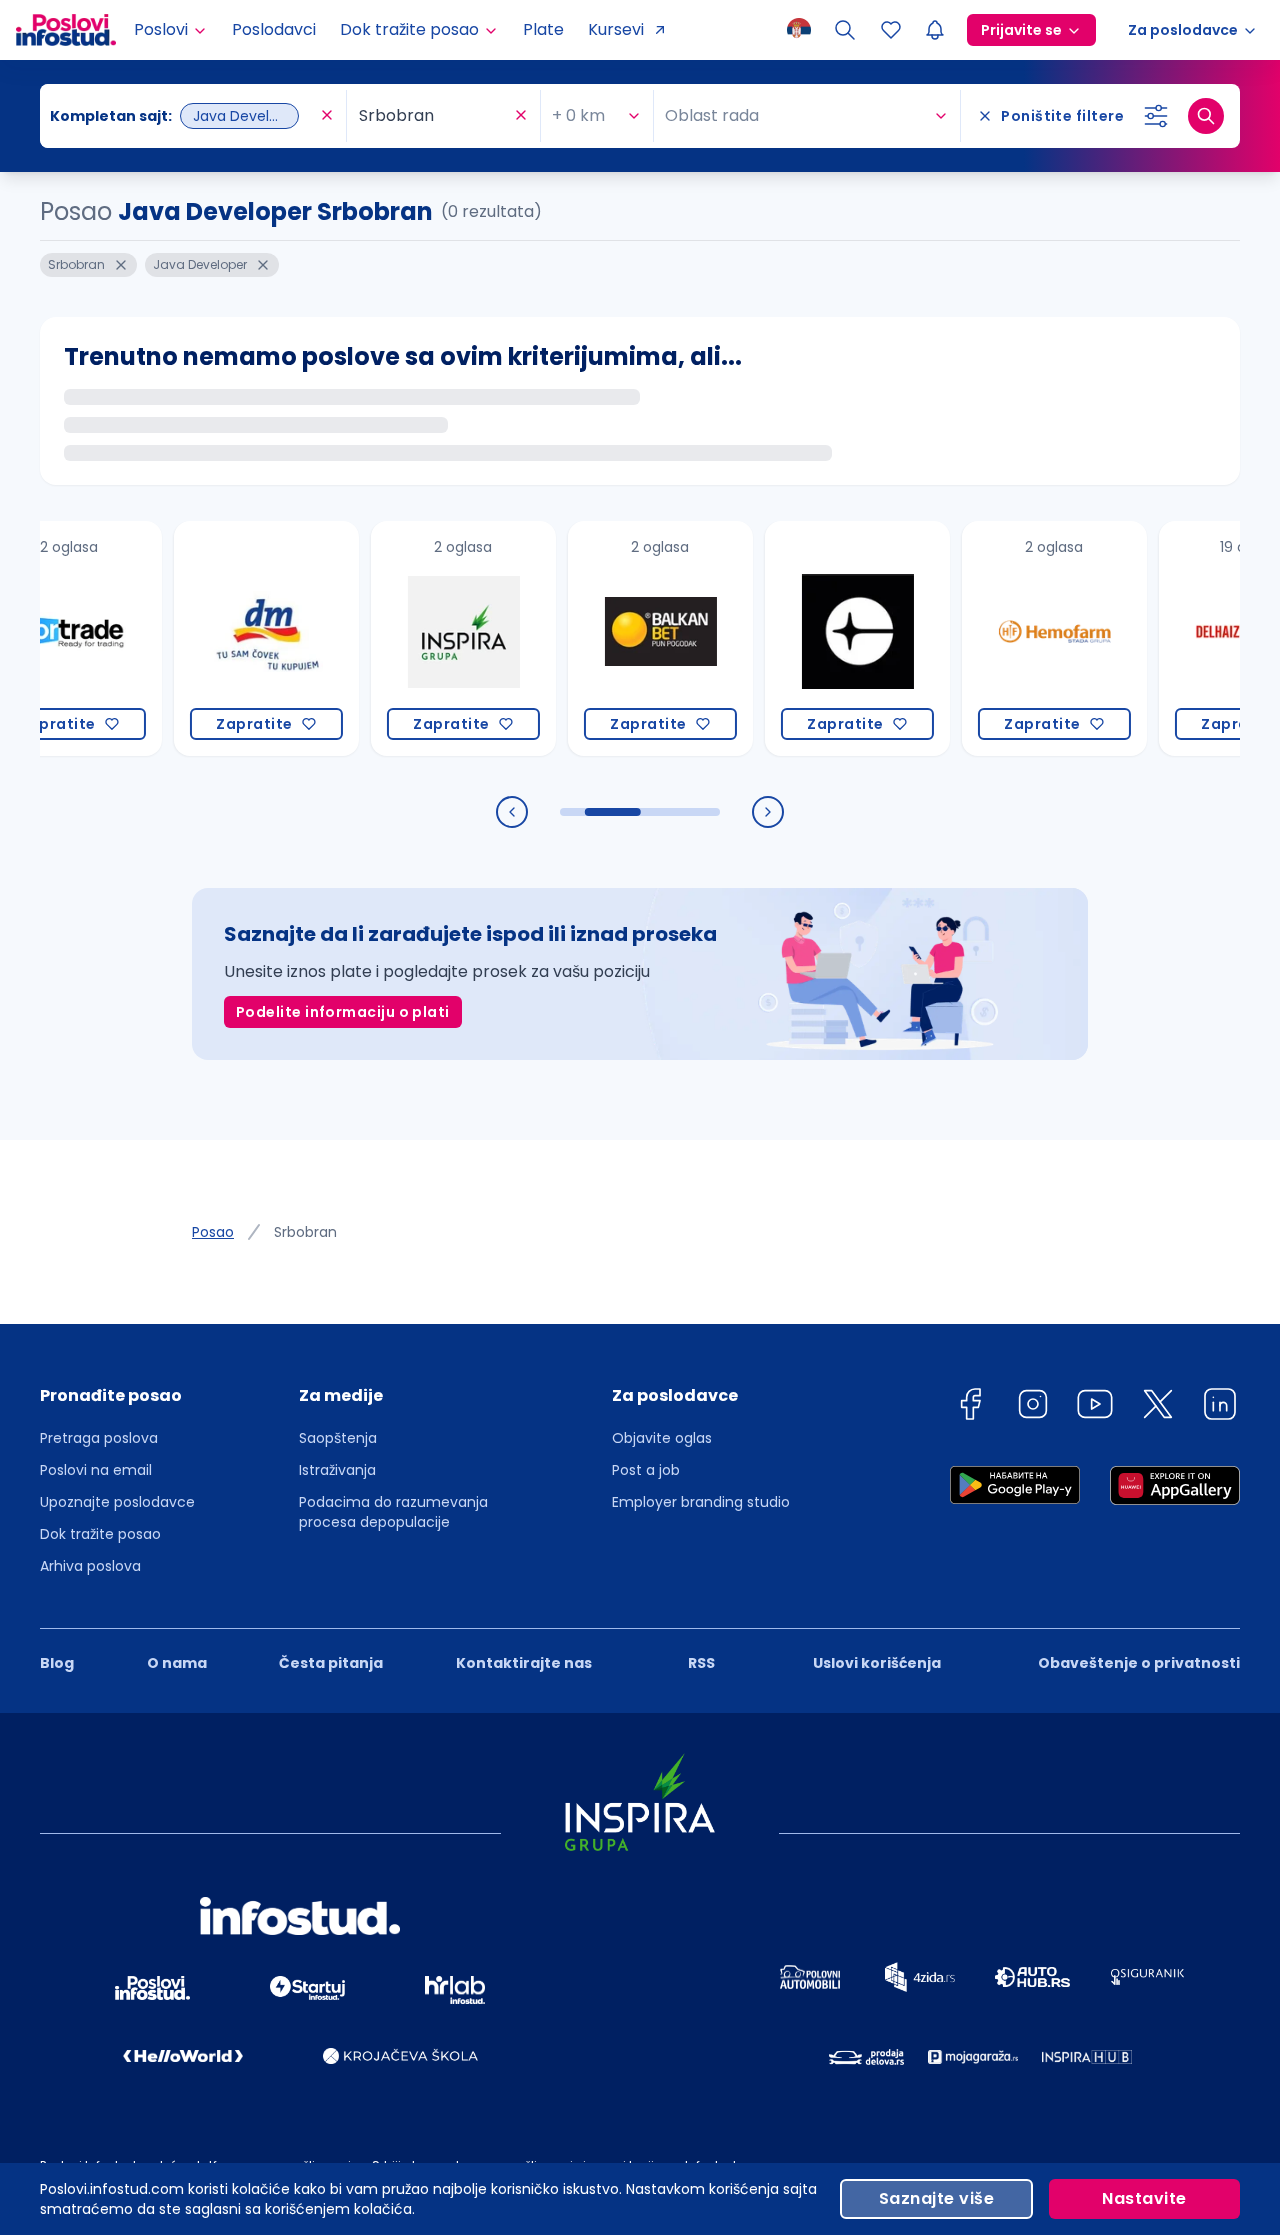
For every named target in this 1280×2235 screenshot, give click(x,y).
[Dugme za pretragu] (1206, 116)
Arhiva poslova (90, 1566)
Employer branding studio (701, 1502)
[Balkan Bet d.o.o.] (625, 638)
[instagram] (1033, 1407)
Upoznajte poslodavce (117, 1502)
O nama (177, 1663)
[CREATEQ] (822, 638)
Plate (543, 29)
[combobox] (183, 116)
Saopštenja (338, 1438)
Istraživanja (337, 1470)
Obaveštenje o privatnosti (1139, 1663)
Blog (57, 1663)
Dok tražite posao (100, 1534)
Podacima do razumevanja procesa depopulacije (393, 1512)
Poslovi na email (96, 1470)
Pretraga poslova (99, 1438)
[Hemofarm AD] (1019, 638)
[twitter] (1158, 1407)
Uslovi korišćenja (877, 1663)
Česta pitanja (331, 1663)
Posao (213, 1232)
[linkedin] (1220, 1407)
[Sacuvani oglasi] (891, 30)
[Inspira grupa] (428, 638)
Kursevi (616, 29)
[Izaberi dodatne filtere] (1156, 116)
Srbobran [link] (305, 1232)
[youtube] (1095, 1407)
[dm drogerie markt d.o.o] (231, 638)
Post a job (646, 1470)
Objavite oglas (662, 1438)
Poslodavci (274, 29)
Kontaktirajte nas (524, 1663)
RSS (701, 1663)
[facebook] (970, 1407)
